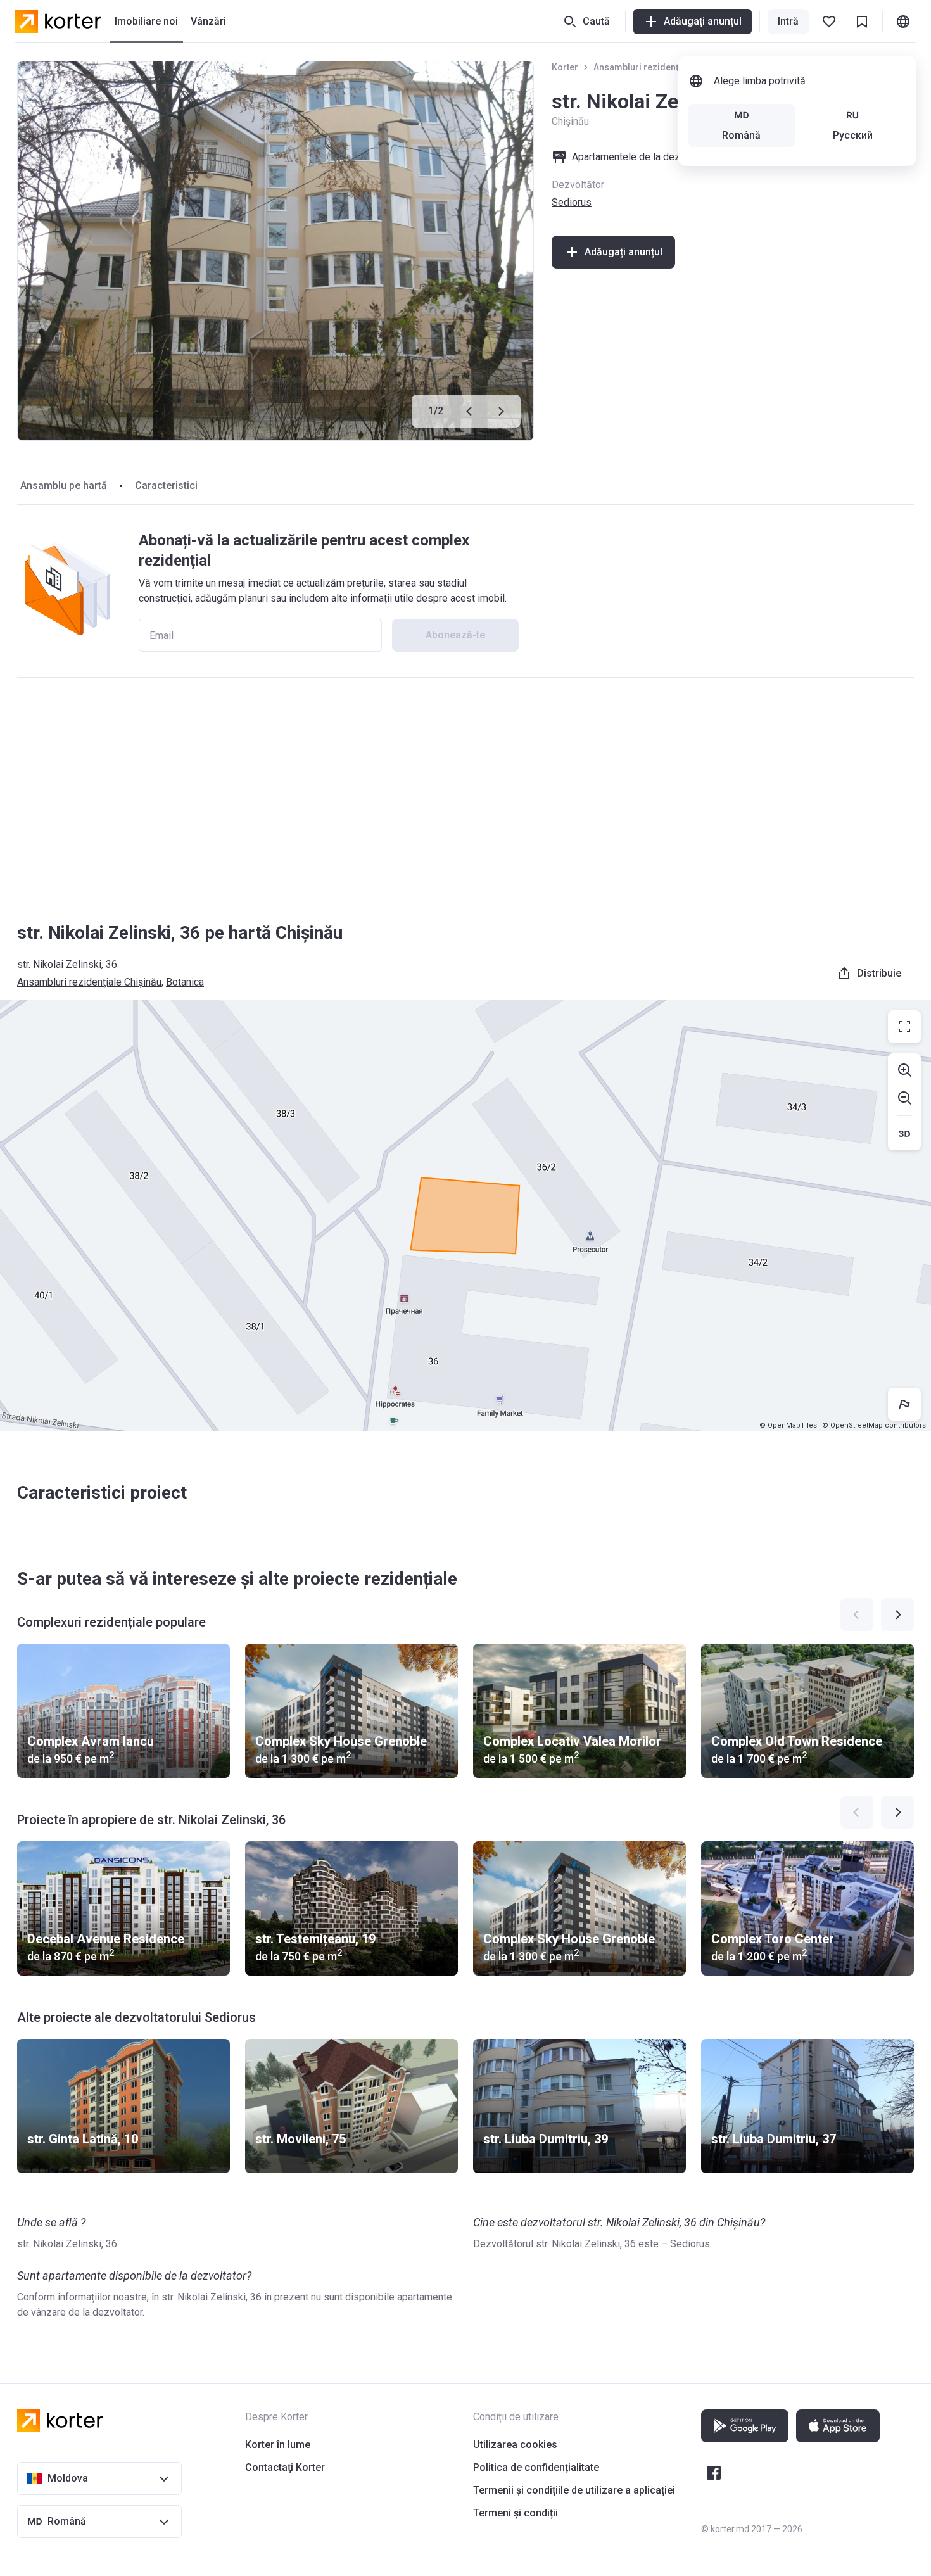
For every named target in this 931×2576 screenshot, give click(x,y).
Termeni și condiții (516, 2513)
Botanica (185, 982)
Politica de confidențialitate (536, 2467)
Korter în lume (278, 2445)
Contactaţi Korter (285, 2467)
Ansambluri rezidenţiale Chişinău (662, 67)
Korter (565, 67)
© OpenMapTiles (788, 1425)
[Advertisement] (465, 787)
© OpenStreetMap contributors (874, 1425)
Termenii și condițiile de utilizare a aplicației (574, 2490)
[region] (465, 1215)
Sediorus (572, 202)
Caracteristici (166, 485)
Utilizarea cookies (515, 2445)
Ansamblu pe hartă (64, 485)
